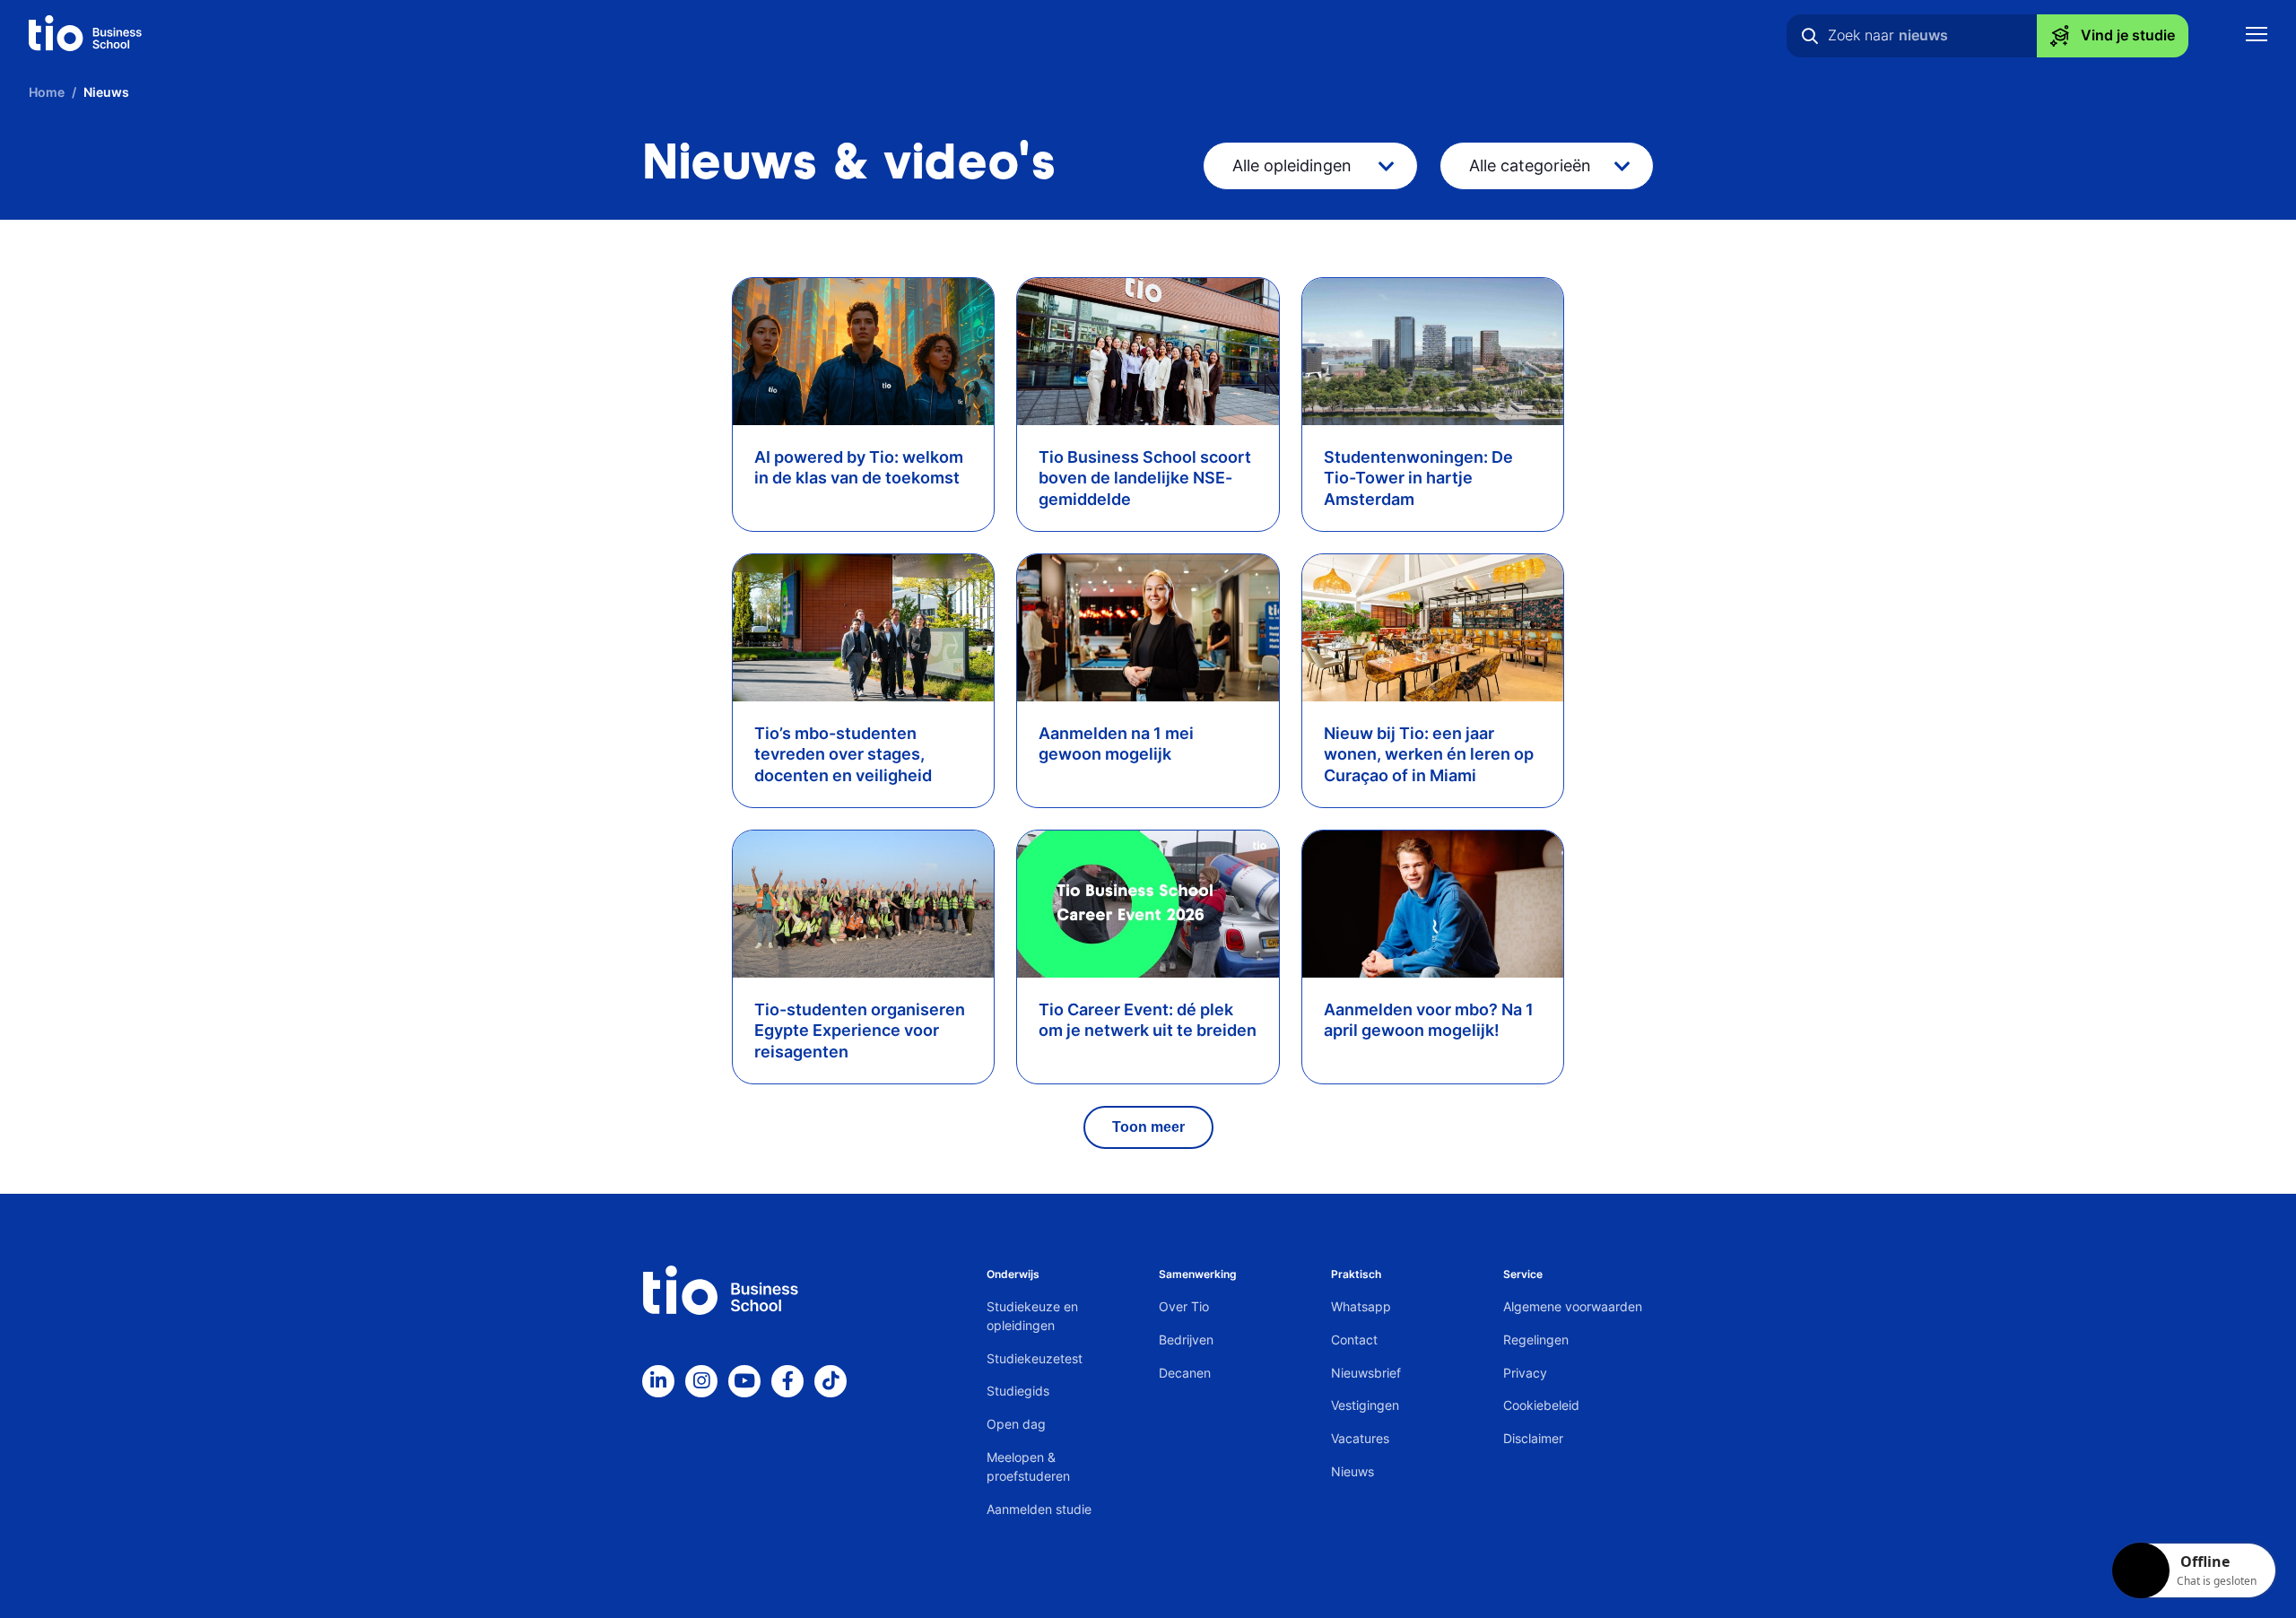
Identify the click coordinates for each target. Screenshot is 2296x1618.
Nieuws (1352, 1471)
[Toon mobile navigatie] (2257, 36)
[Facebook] (787, 1381)
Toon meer (1148, 1127)
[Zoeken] (1810, 36)
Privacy (1525, 1373)
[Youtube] (744, 1381)
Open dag (1016, 1424)
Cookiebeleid (1541, 1405)
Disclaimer (1533, 1438)
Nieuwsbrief (1366, 1373)
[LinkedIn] (658, 1381)
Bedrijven (1186, 1340)
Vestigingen (1365, 1405)
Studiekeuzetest (1035, 1358)
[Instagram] (701, 1381)
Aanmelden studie (1039, 1509)
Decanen (1185, 1373)
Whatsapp (1361, 1306)
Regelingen (1536, 1340)
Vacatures (1360, 1438)
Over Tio (1184, 1306)
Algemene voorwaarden (1573, 1306)
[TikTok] (831, 1381)
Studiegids (1018, 1391)
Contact (1354, 1340)
